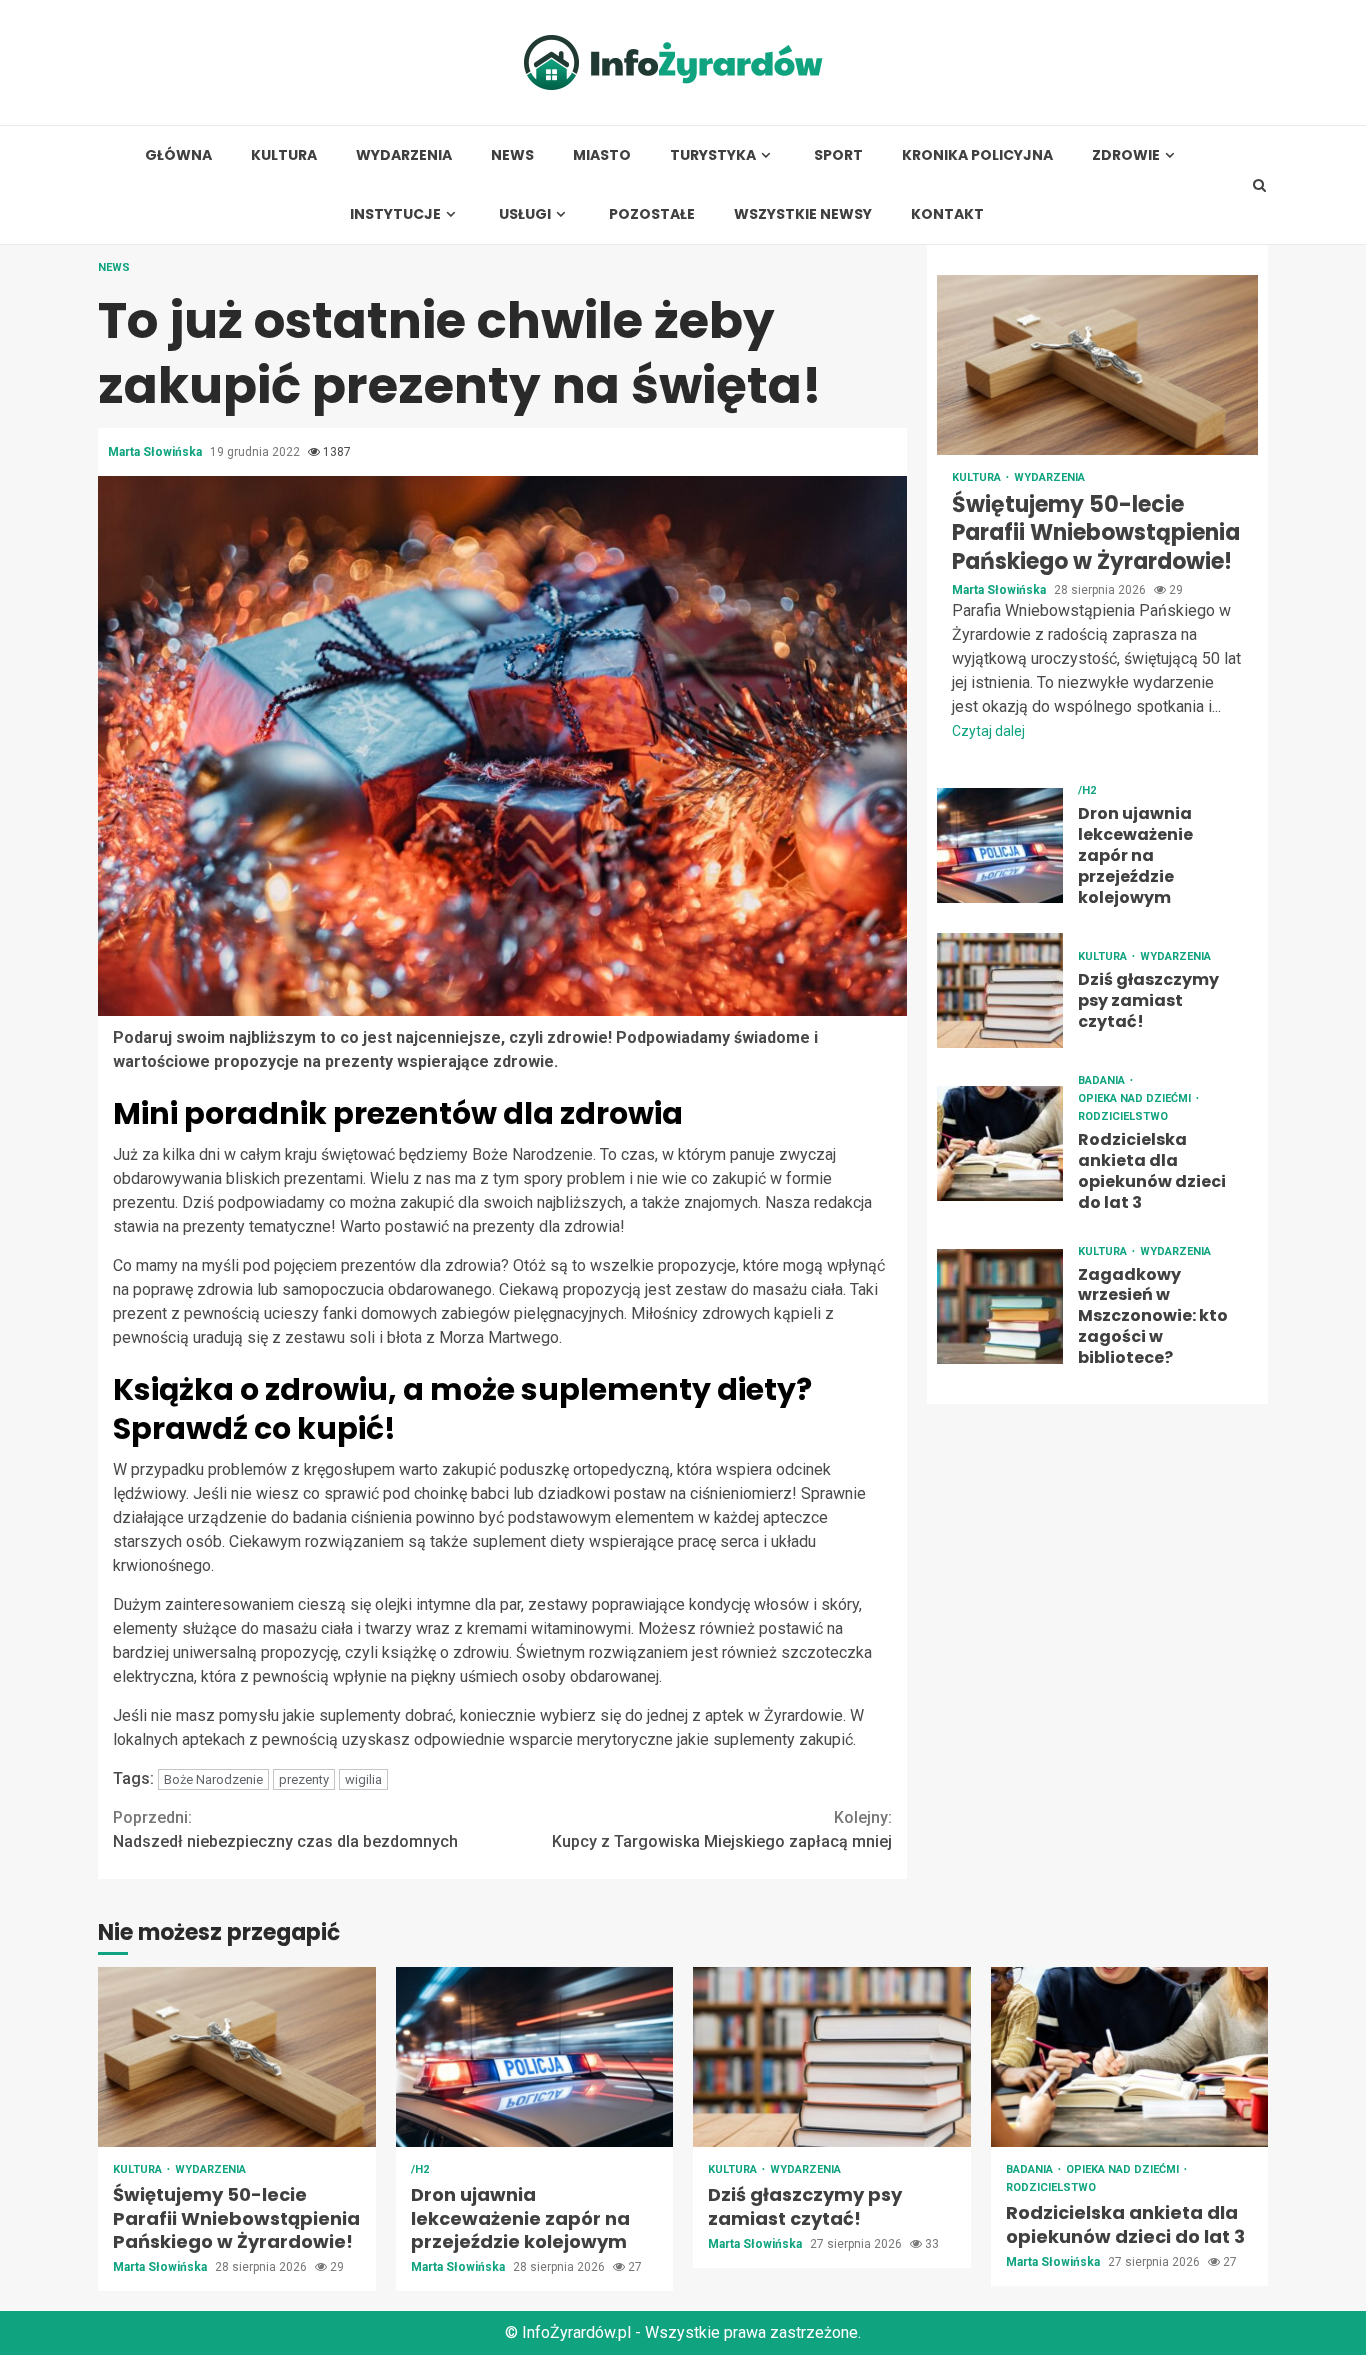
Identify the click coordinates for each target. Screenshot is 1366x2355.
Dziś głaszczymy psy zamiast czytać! (1000, 991)
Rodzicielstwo (1123, 1117)
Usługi (525, 214)
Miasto (602, 155)
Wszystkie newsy (803, 214)
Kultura (284, 155)
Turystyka (713, 155)
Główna (178, 155)
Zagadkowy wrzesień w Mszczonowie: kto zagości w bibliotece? (1000, 1306)
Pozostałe (652, 214)
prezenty (304, 1779)
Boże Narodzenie (213, 1779)
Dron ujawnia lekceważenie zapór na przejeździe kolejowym (1000, 846)
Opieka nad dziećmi (1136, 1099)
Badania (1103, 1081)
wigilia (363, 1779)
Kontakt (947, 214)
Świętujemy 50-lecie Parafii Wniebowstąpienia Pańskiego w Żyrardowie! (1097, 365)
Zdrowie (1126, 155)
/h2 (1087, 791)
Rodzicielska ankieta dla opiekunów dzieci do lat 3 (1000, 1143)
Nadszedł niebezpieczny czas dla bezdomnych (285, 1829)
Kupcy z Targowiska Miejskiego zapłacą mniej (722, 1829)
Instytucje (395, 214)
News (512, 155)
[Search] (1259, 185)
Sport (838, 155)
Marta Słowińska (156, 452)
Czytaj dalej (988, 732)
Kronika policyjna (977, 155)
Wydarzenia (404, 155)
